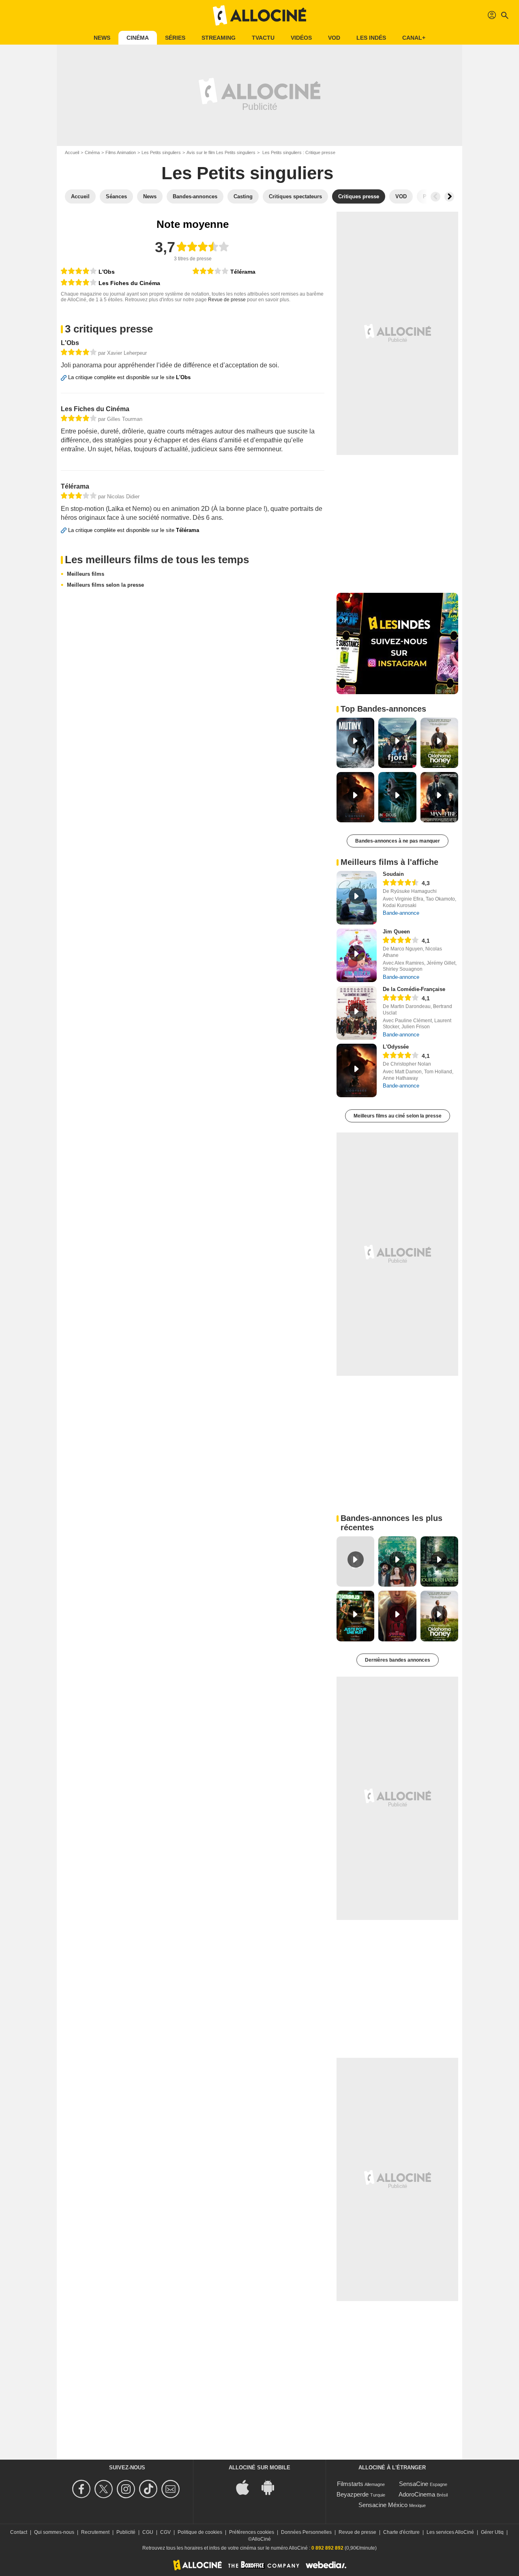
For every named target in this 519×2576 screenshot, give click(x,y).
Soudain (393, 874)
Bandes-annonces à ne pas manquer (398, 841)
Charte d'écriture (401, 2532)
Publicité (126, 2532)
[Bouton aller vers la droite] (449, 197)
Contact (19, 2532)
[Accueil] (259, 15)
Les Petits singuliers (161, 152)
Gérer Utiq (492, 2532)
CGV (165, 2532)
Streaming (219, 38)
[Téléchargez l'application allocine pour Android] (272, 2487)
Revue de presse (227, 300)
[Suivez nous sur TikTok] (149, 2489)
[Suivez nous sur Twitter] (105, 2489)
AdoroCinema (417, 2494)
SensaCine (414, 2484)
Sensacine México (383, 2505)
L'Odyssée (396, 1047)
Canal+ (414, 38)
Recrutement (95, 2532)
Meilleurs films (86, 574)
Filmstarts (350, 2484)
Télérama (243, 272)
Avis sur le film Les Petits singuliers (221, 152)
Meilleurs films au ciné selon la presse (398, 1116)
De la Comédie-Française (414, 989)
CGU (148, 2532)
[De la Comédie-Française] (357, 1013)
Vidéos (301, 38)
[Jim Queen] (357, 955)
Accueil (72, 152)
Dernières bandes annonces (398, 1660)
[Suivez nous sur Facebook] (83, 2489)
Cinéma (138, 38)
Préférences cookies (252, 2532)
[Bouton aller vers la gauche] (435, 197)
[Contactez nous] (172, 2489)
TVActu (263, 38)
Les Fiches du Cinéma (129, 283)
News (102, 38)
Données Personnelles (306, 2532)
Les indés (371, 38)
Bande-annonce (401, 913)
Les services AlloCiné (450, 2532)
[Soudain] (357, 898)
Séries (175, 38)
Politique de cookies (200, 2532)
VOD (334, 38)
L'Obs (107, 272)
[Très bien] (79, 271)
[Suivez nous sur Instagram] (127, 2489)
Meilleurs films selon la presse (105, 585)
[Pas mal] (210, 271)
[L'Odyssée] (357, 1070)
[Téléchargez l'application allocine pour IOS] (247, 2487)
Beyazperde (353, 2494)
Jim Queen (396, 932)
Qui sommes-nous (54, 2532)
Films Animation (121, 152)
